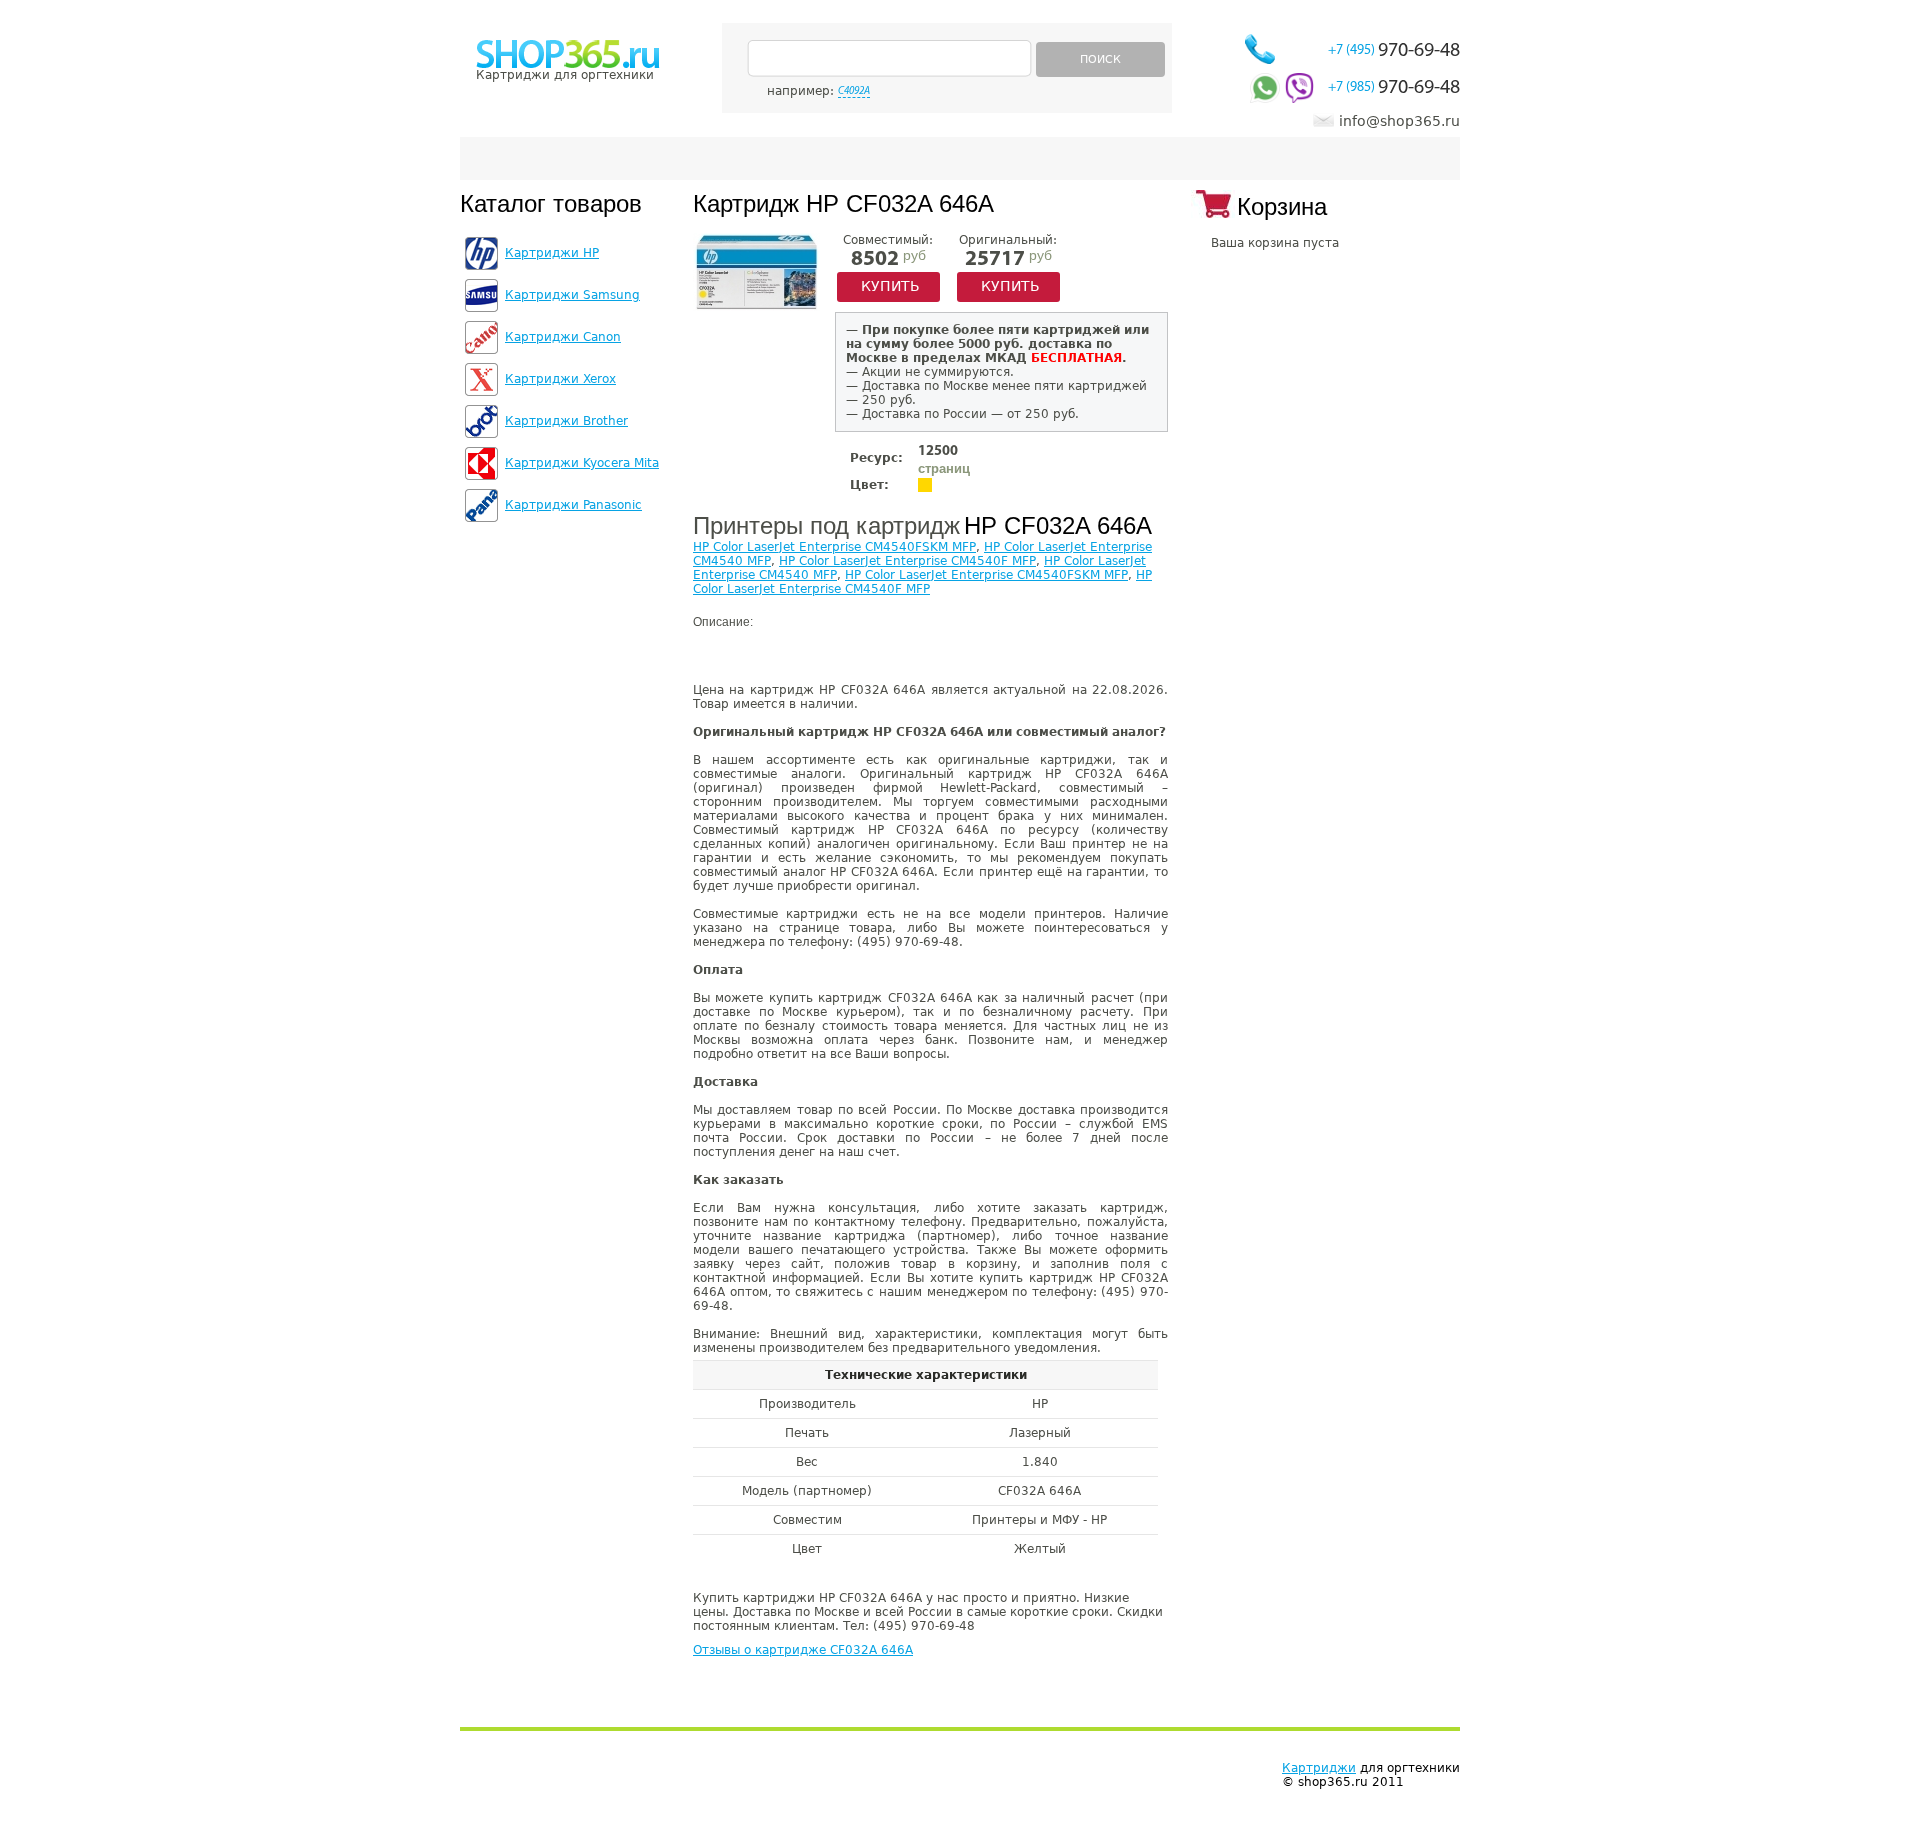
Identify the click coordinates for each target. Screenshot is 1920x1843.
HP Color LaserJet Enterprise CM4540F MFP (907, 561)
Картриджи (1319, 1768)
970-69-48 (1394, 51)
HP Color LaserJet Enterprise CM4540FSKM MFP (834, 547)
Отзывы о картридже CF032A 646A (803, 1650)
